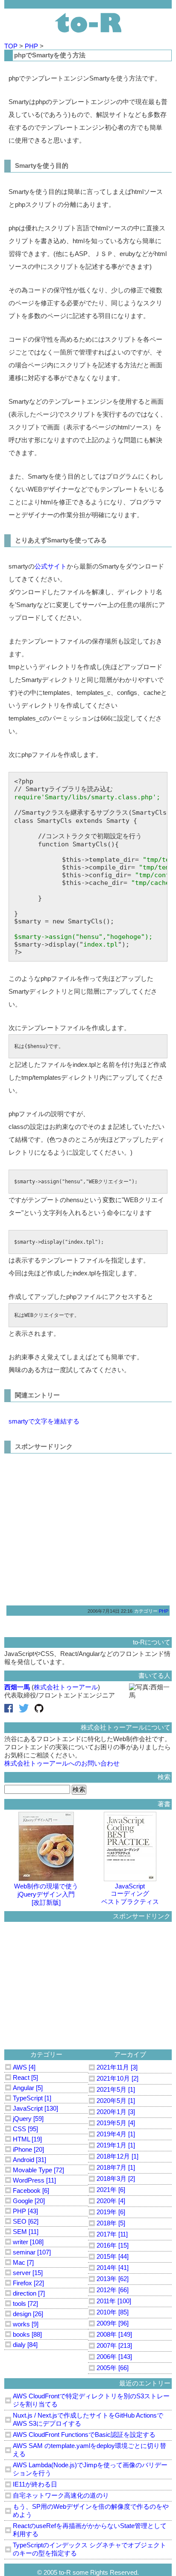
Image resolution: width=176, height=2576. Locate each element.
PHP (32, 46)
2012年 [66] (113, 2290)
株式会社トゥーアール (66, 1687)
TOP (12, 46)
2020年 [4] (111, 2201)
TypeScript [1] (32, 2098)
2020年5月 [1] (116, 2101)
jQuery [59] (28, 2119)
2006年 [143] (114, 2357)
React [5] (25, 2077)
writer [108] (28, 2242)
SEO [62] (26, 2221)
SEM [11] (26, 2232)
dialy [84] (25, 2345)
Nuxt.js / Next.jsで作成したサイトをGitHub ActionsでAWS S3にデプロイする (88, 2419)
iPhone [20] (28, 2149)
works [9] (26, 2324)
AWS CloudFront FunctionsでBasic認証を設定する (84, 2435)
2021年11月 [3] (117, 2067)
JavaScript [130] (35, 2108)
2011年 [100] (114, 2301)
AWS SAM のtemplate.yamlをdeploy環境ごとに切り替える (89, 2450)
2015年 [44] (113, 2256)
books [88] (27, 2334)
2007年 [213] (114, 2345)
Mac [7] (23, 2262)
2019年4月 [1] (116, 2134)
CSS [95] (25, 2129)
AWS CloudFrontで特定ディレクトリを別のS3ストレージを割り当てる (91, 2400)
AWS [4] (24, 2067)
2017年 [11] (112, 2234)
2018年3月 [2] (116, 2178)
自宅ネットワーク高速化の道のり (61, 2495)
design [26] (28, 2314)
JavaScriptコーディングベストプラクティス (130, 1894)
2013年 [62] (113, 2279)
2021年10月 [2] (117, 2078)
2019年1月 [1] (116, 2145)
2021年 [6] (111, 2190)
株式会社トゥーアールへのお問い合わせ (62, 1763)
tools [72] (25, 2304)
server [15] (28, 2273)
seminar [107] (32, 2252)
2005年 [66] (113, 2368)
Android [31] (29, 2160)
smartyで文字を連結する (44, 1421)
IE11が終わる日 (35, 2484)
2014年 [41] (113, 2268)
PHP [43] (25, 2211)
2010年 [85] (113, 2312)
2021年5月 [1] (116, 2089)
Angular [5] (28, 2088)
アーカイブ (130, 2054)
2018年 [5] (111, 2223)
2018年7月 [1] (116, 2167)
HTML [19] (27, 2139)
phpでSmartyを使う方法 (50, 55)
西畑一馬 (17, 1687)
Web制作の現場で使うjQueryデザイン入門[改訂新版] (46, 1894)
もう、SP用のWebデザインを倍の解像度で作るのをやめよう (91, 2510)
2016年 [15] (113, 2245)
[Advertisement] (80, 1526)
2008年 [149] (114, 2334)
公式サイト (51, 566)
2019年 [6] (111, 2212)
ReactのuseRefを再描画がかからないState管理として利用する (90, 2530)
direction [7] (29, 2293)
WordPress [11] (34, 2180)
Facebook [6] (31, 2190)
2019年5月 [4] (116, 2123)
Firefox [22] (28, 2283)
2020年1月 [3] (116, 2112)
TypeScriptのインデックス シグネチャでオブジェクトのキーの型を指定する (89, 2549)
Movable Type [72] (38, 2170)
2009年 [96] (113, 2323)
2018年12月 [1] (117, 2156)
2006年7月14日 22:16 (110, 1611)
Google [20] (29, 2201)
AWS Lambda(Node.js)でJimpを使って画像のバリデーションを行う (90, 2469)
